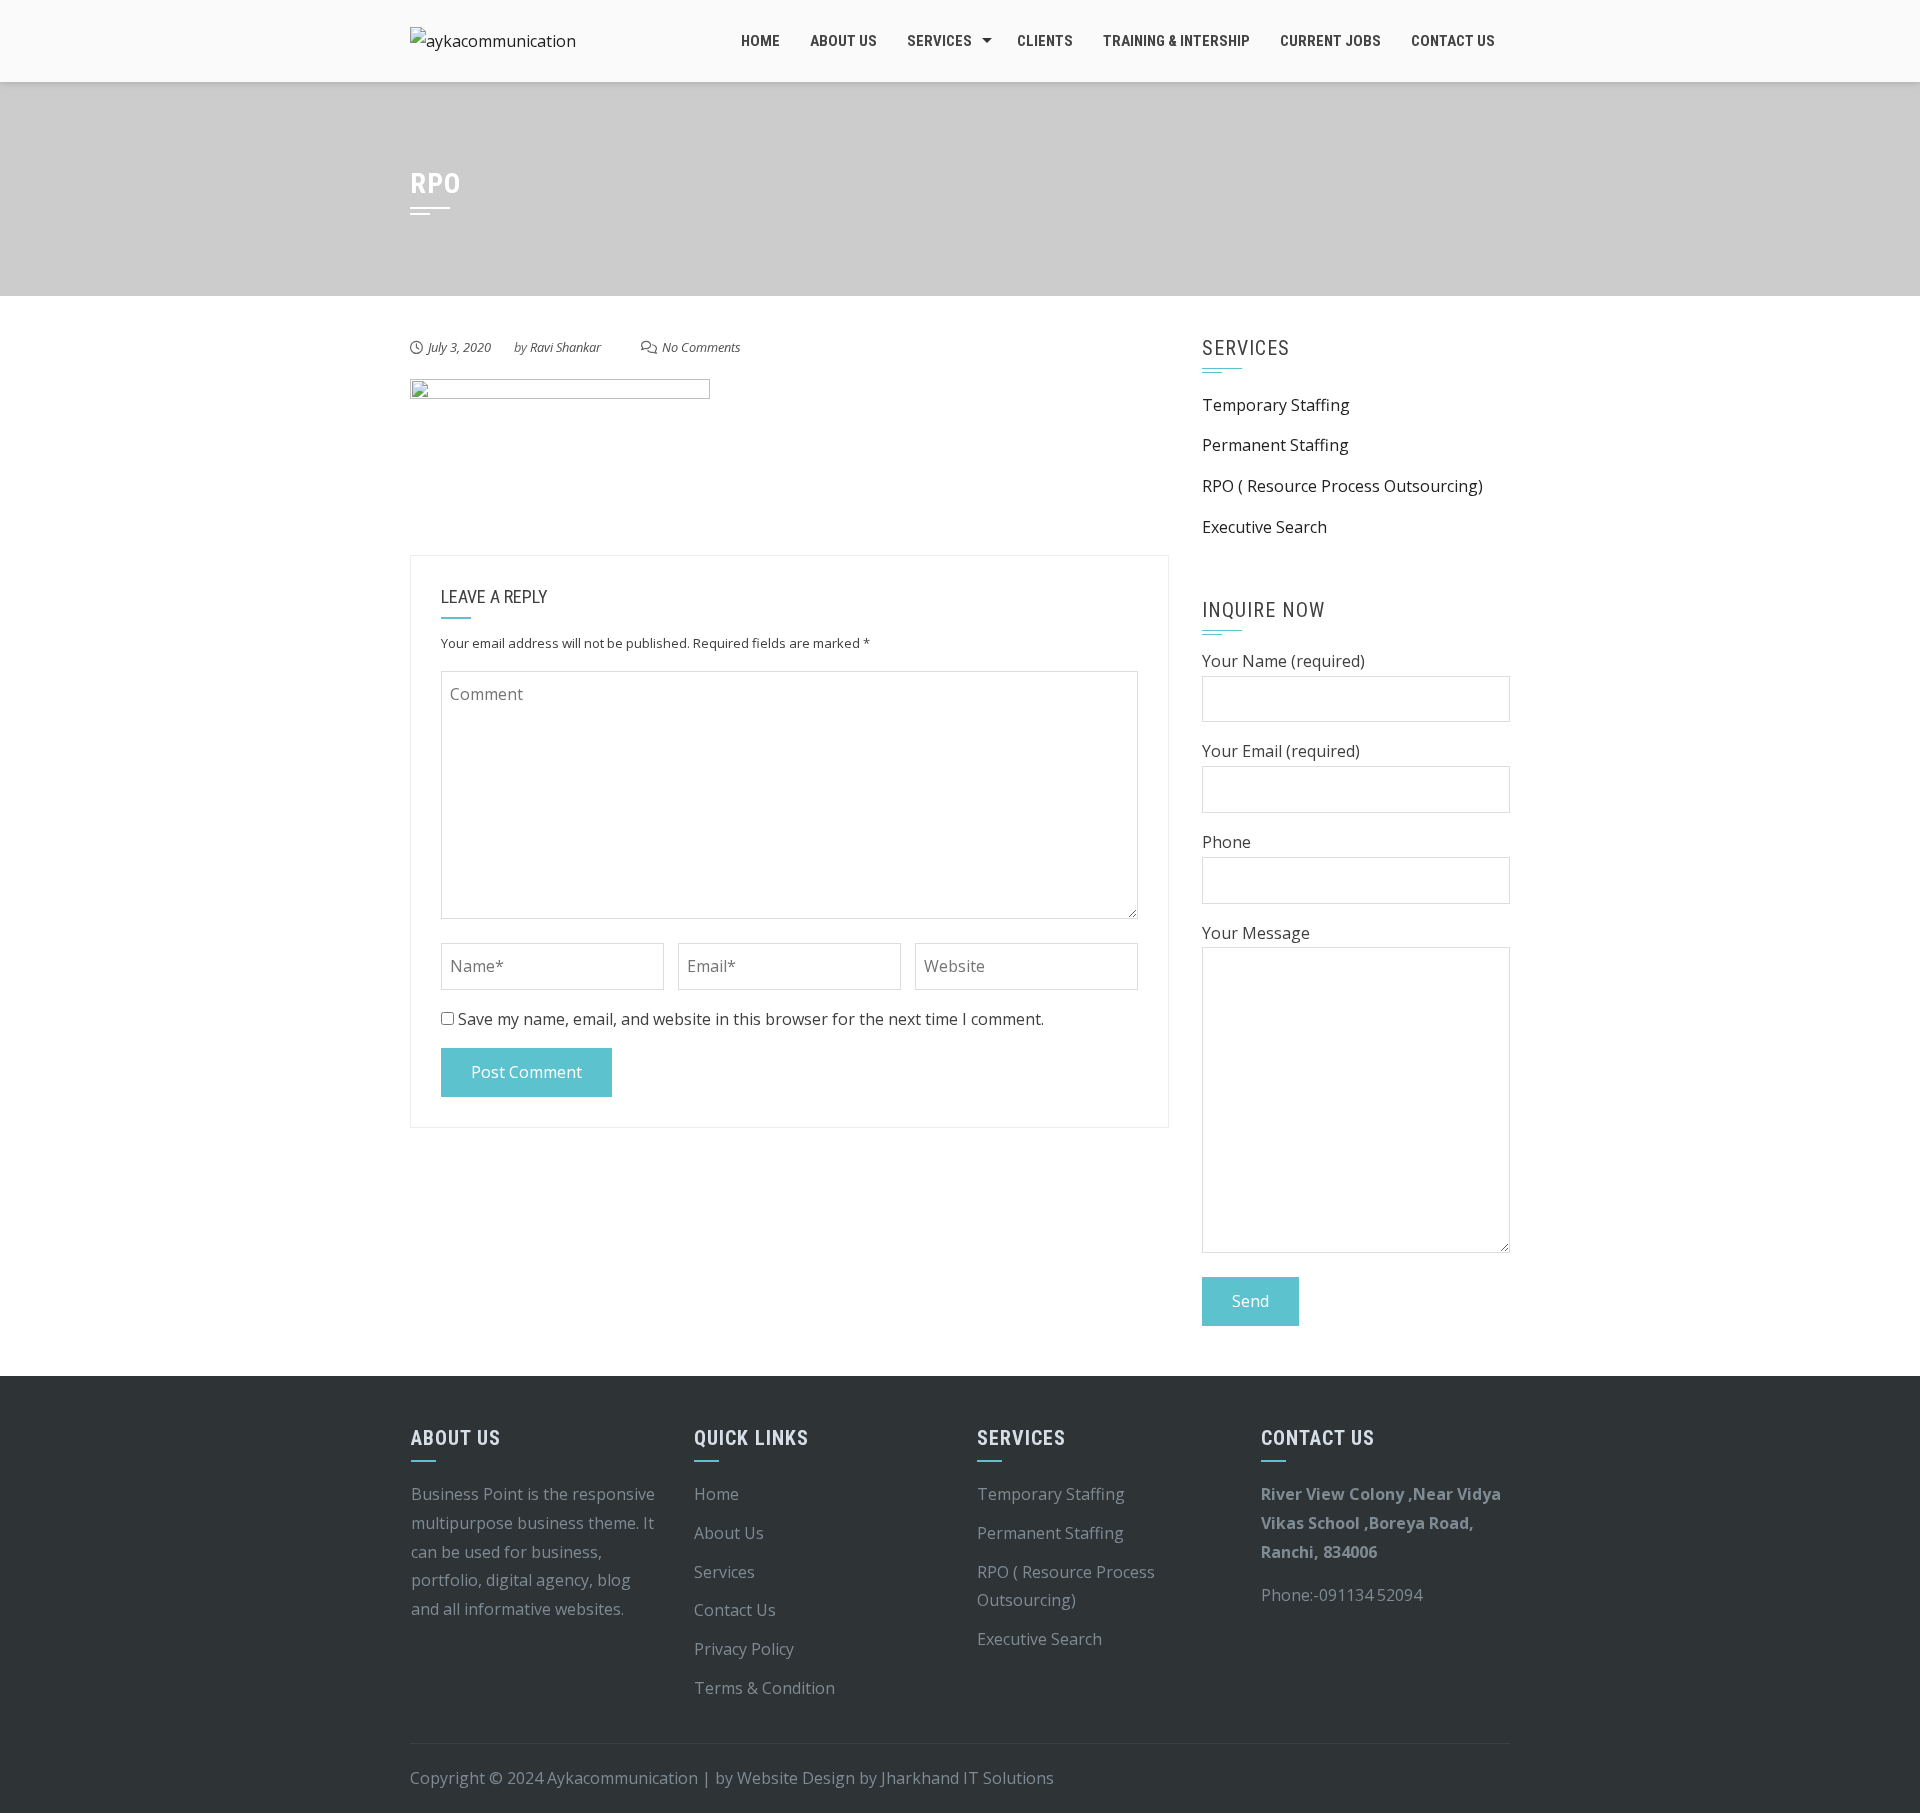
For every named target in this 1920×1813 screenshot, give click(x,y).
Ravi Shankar (565, 347)
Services (939, 41)
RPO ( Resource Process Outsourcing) (1342, 486)
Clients (1045, 41)
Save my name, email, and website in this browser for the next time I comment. (751, 1019)
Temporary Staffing (1276, 405)
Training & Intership (1176, 41)
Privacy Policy (744, 1649)
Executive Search (1264, 527)
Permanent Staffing (1275, 445)
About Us (843, 41)
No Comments (701, 347)
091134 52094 (1370, 1595)
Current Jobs (1330, 41)
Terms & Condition (764, 1688)
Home (760, 41)
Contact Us (1453, 41)
